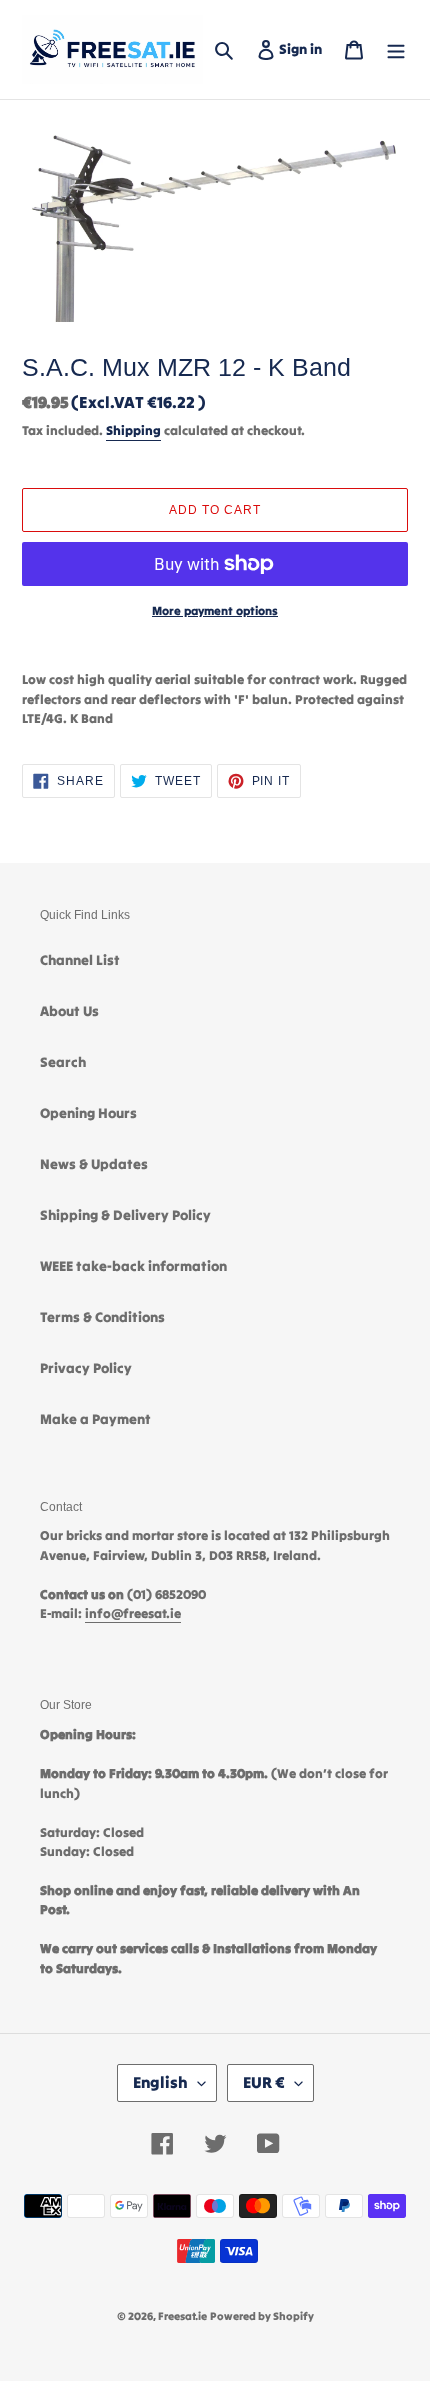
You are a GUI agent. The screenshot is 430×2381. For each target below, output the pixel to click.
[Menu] (396, 49)
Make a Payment (95, 1419)
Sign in (304, 48)
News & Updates (94, 1164)
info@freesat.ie (133, 1613)
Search (63, 1062)
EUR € (264, 2082)
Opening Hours (88, 1113)
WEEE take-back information (133, 1266)
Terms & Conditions (102, 1317)
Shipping (133, 430)
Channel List (80, 960)
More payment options (215, 610)
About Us (69, 1011)
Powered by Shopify (262, 2316)
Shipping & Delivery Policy (125, 1215)
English (160, 2082)
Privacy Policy (86, 1368)
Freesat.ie (182, 2316)
